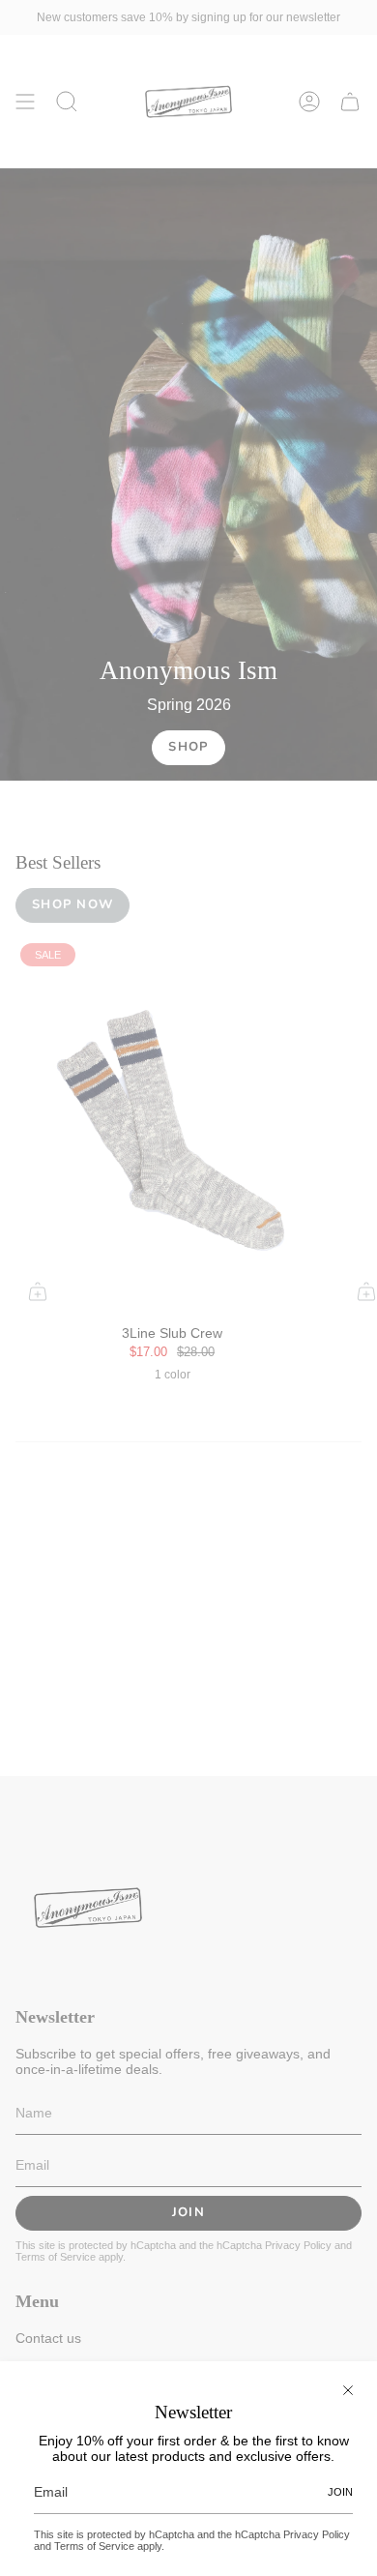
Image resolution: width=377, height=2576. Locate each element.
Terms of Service (94, 2546)
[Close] (348, 2390)
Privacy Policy (317, 2534)
